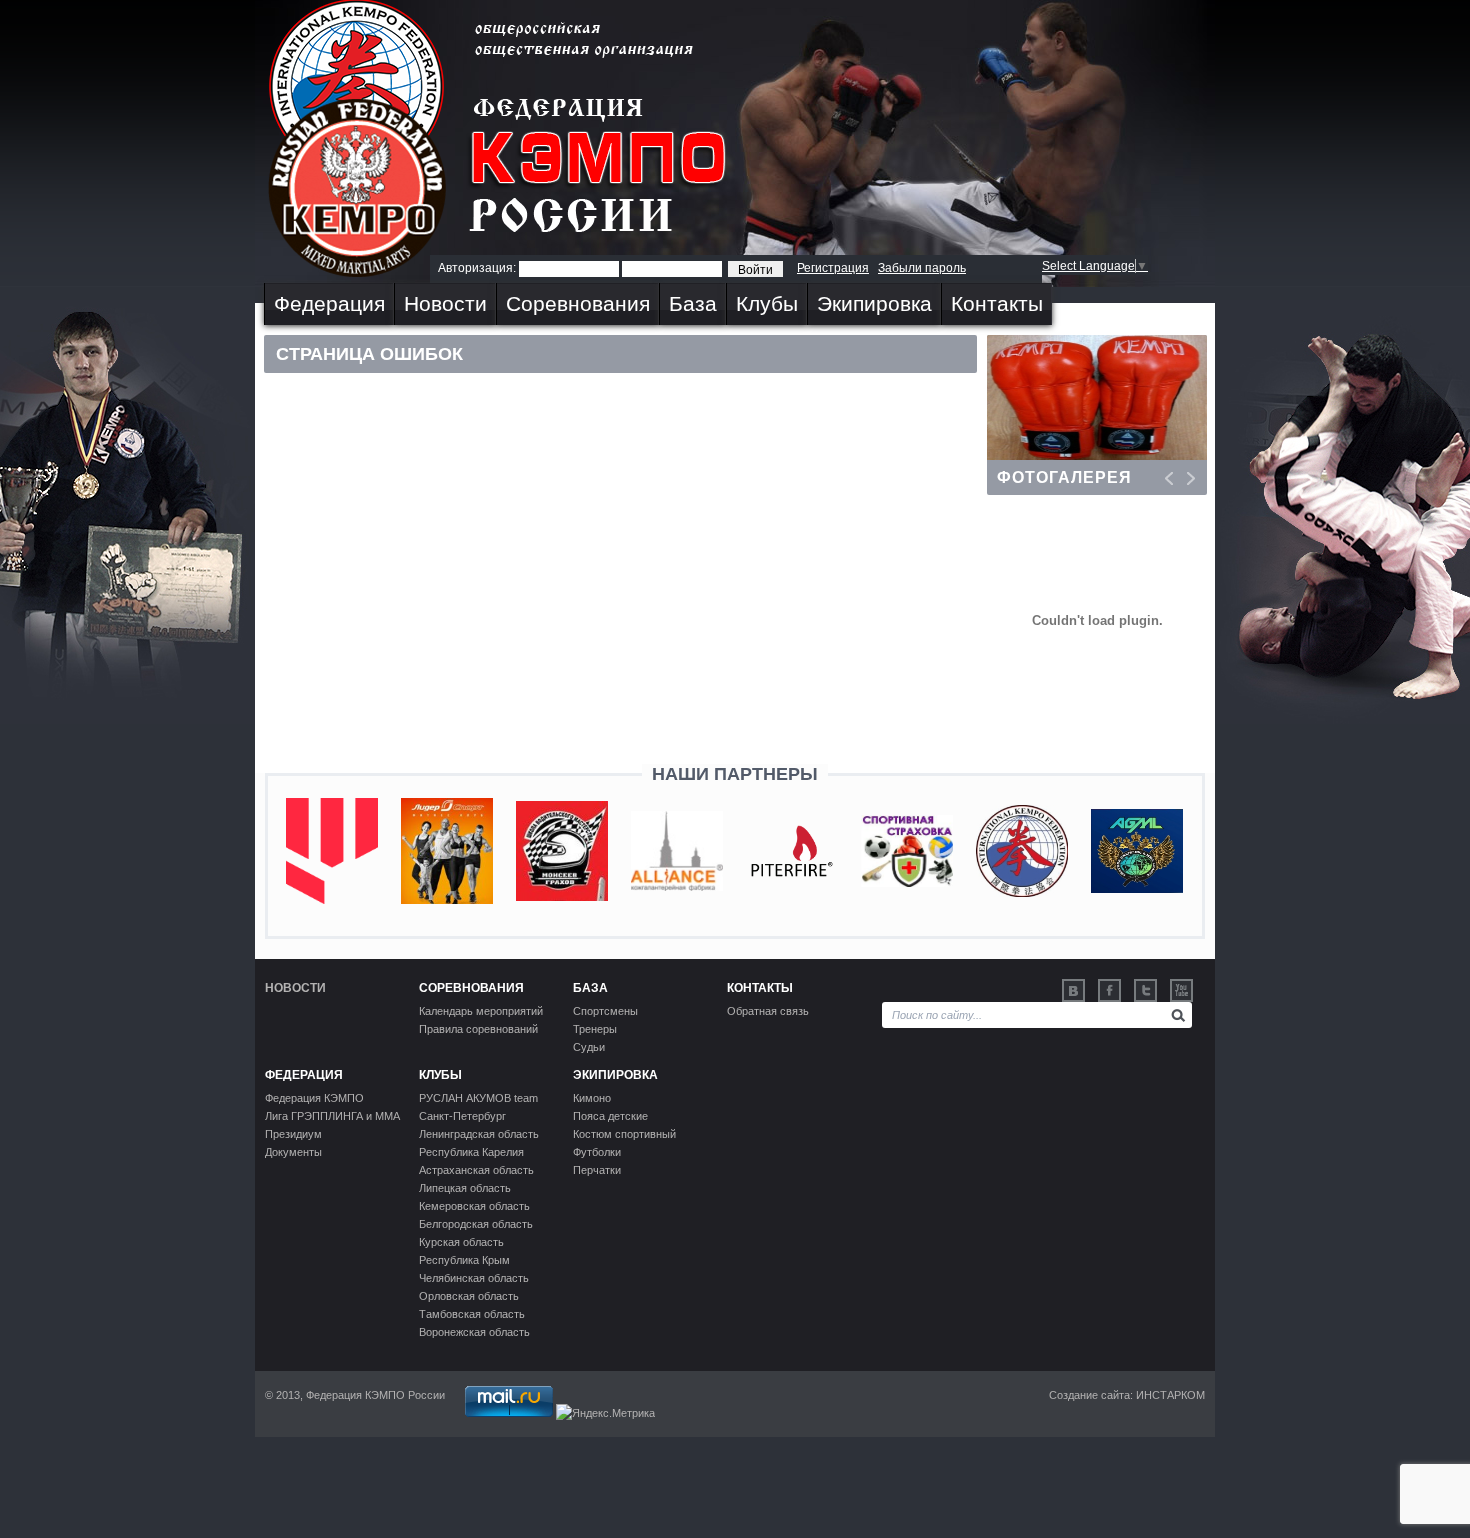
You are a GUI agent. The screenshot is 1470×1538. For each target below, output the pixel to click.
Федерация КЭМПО (314, 1098)
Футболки (597, 1152)
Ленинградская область (479, 1134)
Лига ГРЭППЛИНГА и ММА (332, 1116)
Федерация (329, 303)
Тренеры (595, 1029)
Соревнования (578, 303)
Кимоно (592, 1098)
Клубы (767, 303)
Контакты (997, 303)
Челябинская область (474, 1278)
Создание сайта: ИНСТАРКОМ (1127, 1395)
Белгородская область (476, 1224)
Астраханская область (476, 1170)
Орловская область (469, 1296)
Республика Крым (464, 1260)
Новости (445, 303)
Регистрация (833, 268)
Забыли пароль (922, 268)
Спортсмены (605, 1011)
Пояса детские (610, 1116)
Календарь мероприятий (481, 1011)
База (693, 303)
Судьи (589, 1047)
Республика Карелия (471, 1152)
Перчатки (597, 1170)
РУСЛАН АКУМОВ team (478, 1098)
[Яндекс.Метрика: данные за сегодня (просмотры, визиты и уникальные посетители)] (605, 1413)
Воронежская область (474, 1332)
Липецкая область (465, 1188)
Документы (293, 1152)
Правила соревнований (478, 1029)
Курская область (461, 1242)
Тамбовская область (472, 1314)
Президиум (293, 1134)
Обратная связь (768, 1011)
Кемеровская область (474, 1206)
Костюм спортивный (624, 1134)
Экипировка (874, 303)
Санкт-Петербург (462, 1116)
